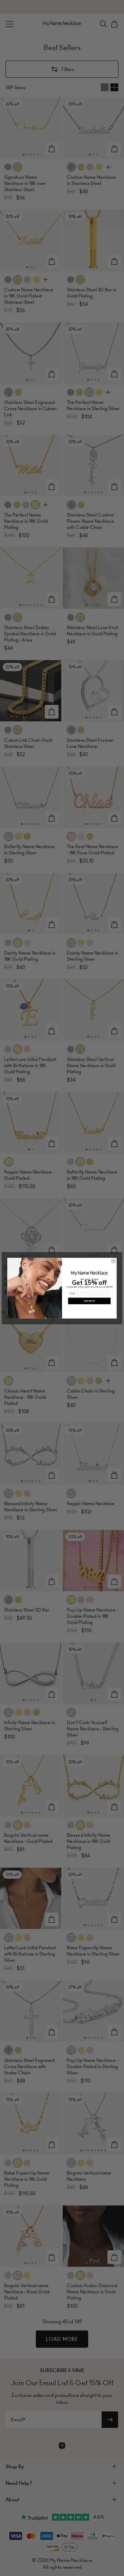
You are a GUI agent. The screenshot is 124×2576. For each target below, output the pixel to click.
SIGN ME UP (89, 1301)
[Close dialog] (114, 1261)
